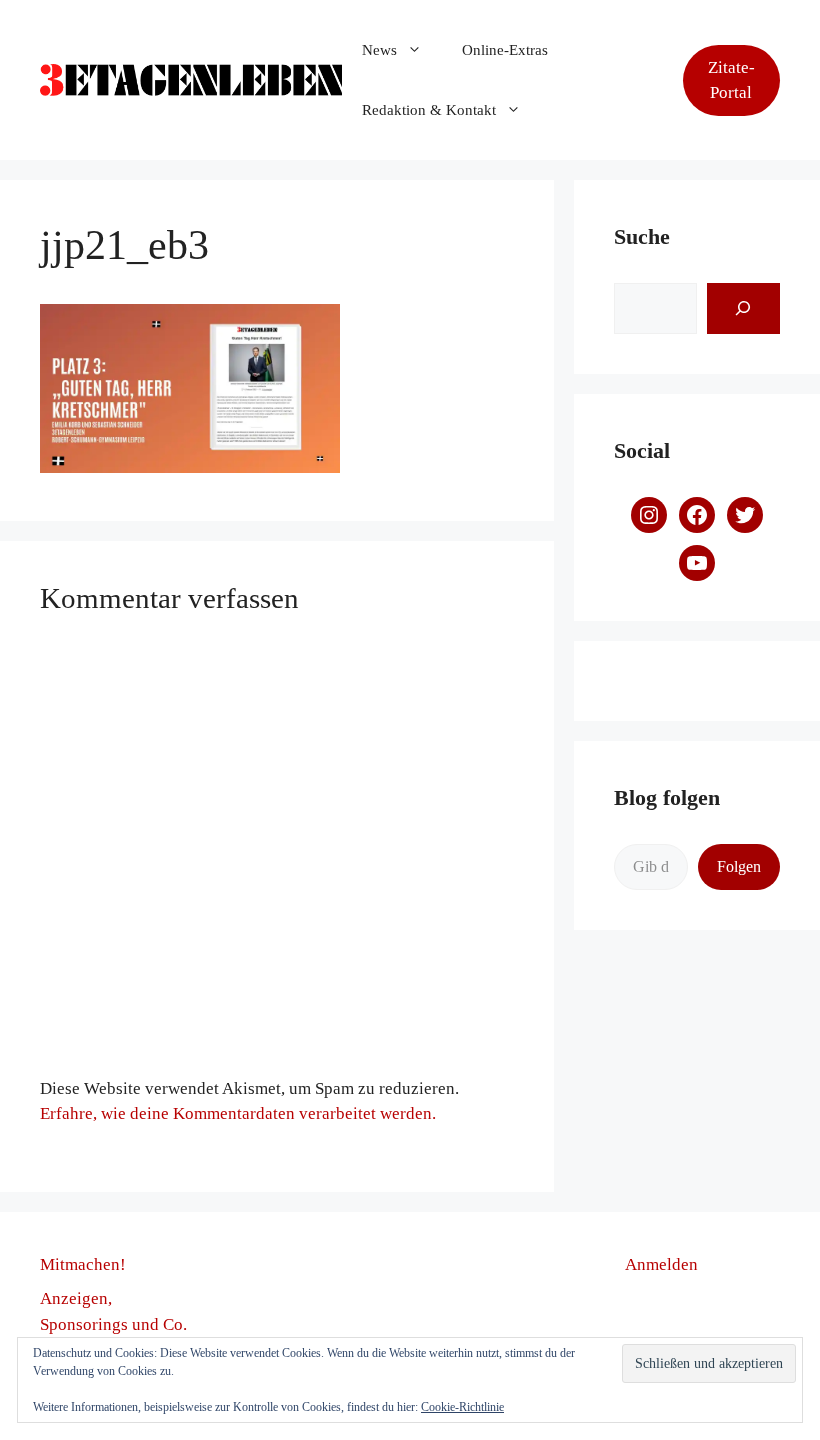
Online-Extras (505, 50)
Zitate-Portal (731, 80)
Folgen (739, 866)
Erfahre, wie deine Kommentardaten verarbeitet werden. (238, 1113)
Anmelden (661, 1264)
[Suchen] (743, 308)
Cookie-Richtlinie (462, 1407)
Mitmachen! (83, 1264)
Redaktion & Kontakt (429, 110)
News (379, 50)
